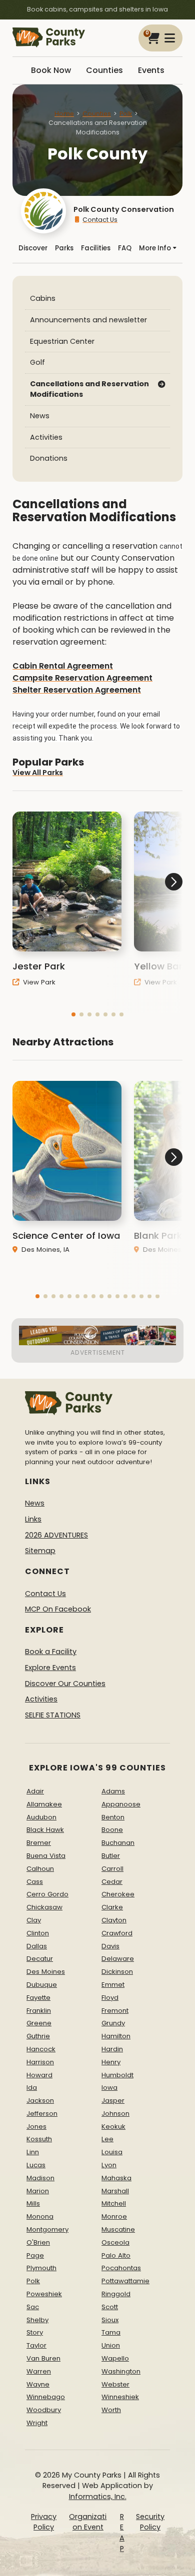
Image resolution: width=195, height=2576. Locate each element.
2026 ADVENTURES (56, 1535)
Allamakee (44, 1804)
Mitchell (114, 2203)
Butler (111, 1856)
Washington (121, 2371)
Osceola (115, 2242)
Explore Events (50, 1668)
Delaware (118, 1959)
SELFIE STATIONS (53, 1715)
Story (35, 2332)
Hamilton (116, 2036)
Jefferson (42, 2114)
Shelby (37, 2320)
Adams (113, 1791)
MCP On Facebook (58, 1609)
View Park (38, 982)
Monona (40, 2216)
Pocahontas (121, 2268)
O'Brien (38, 2242)
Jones (36, 2127)
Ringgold (116, 2294)
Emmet (113, 1985)
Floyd (110, 1998)
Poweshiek (44, 2294)
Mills (33, 2203)
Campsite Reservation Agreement (82, 678)
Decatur (40, 1959)
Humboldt (117, 2075)
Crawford (117, 1933)
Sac (33, 2307)
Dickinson (117, 1972)
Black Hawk (45, 1830)
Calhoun (40, 1869)
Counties (104, 70)
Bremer (39, 1843)
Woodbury (44, 2410)
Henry (111, 2062)
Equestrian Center (62, 341)
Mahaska (116, 2178)
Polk (126, 114)
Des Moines (46, 1972)
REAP (122, 2533)
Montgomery (47, 2229)
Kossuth (39, 2139)
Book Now (51, 70)
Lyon (109, 2165)
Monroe (114, 2216)
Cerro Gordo (47, 1894)
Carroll (112, 1869)
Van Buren (43, 2358)
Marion (38, 2191)
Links (33, 1519)
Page (35, 2255)
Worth (111, 2410)
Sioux (110, 2320)
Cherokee (118, 1894)
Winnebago (46, 2397)
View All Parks (38, 773)
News (40, 416)
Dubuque (42, 1985)
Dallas (37, 1946)
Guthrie (38, 2036)
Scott (110, 2307)
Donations (49, 458)
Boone (112, 1830)
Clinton (38, 1933)
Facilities (96, 248)
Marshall (115, 2191)
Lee (107, 2139)
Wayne (38, 2384)
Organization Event (88, 2522)
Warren (39, 2371)
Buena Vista (46, 1856)
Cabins (43, 298)
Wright (37, 2423)
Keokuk (113, 2127)
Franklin (39, 2011)
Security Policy (150, 2522)
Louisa (112, 2152)
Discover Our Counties (65, 1684)
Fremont (115, 2011)
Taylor (36, 2345)
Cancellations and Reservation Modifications (89, 389)
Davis (110, 1946)
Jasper (113, 2101)
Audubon (41, 1817)
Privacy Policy (44, 2522)
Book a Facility (51, 1652)
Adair (35, 1791)
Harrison (40, 2062)
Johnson (115, 2114)
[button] (73, 1014)
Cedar (112, 1882)
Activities (46, 437)
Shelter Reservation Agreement (77, 690)
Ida (32, 2088)
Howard (39, 2075)
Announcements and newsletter (88, 320)
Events (151, 70)
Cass (35, 1882)
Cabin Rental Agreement (63, 666)
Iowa (109, 2088)
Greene (39, 2023)
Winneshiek (120, 2397)
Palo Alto (116, 2255)
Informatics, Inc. (98, 2497)
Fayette (38, 1998)
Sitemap (40, 1551)
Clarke (112, 1907)
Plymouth (41, 2268)
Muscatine (118, 2229)
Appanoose (121, 1804)
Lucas (36, 2165)
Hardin (112, 2049)
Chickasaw (44, 1907)
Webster (115, 2384)
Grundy (113, 2023)
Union (111, 2345)
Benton (113, 1817)
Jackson (40, 2101)
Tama (111, 2332)
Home (64, 114)
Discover (33, 248)
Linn (33, 2152)
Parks (64, 248)
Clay (34, 1920)
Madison (40, 2178)
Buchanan (118, 1843)
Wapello (115, 2358)
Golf (37, 362)
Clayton (114, 1920)
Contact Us (100, 220)
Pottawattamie (125, 2281)
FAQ (125, 248)
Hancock (41, 2049)
